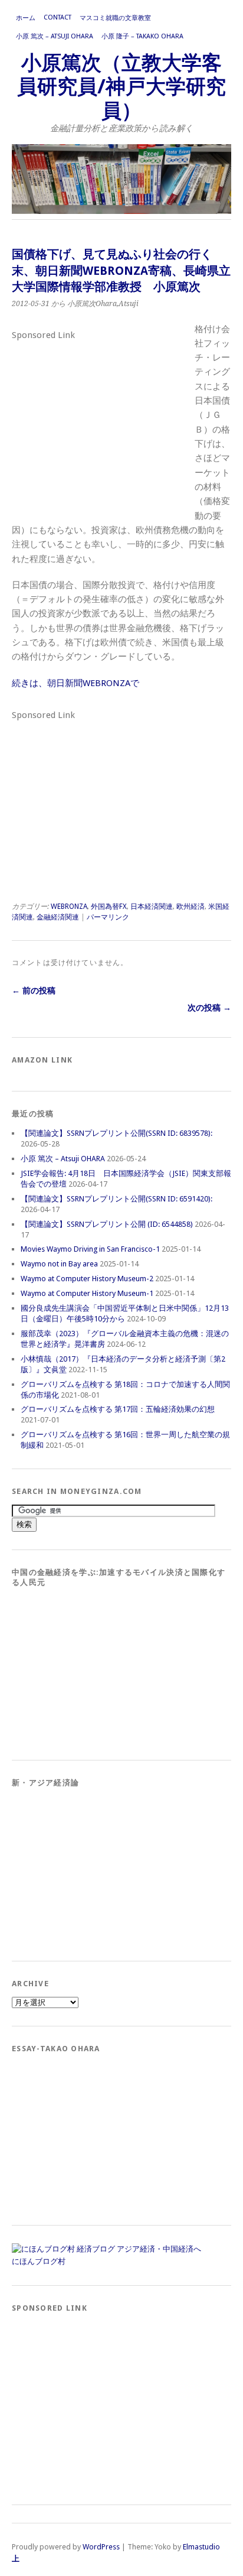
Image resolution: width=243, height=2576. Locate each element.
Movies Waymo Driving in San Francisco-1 (90, 1249)
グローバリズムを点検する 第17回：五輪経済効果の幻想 (118, 1409)
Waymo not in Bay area (59, 1264)
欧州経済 (191, 907)
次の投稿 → (209, 1008)
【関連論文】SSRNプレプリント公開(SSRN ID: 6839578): (116, 1133)
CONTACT (58, 17)
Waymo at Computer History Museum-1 (87, 1293)
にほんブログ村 (39, 2261)
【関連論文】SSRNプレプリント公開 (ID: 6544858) (107, 1224)
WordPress (101, 2547)
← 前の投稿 (34, 990)
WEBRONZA (69, 907)
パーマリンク (108, 917)
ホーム (26, 18)
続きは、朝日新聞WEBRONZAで (75, 683)
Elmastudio (201, 2547)
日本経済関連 (152, 907)
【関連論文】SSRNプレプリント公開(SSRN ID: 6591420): (116, 1199)
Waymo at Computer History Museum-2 (87, 1279)
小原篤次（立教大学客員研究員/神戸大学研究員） (121, 87)
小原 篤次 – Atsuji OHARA (55, 36)
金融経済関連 (58, 917)
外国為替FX (109, 907)
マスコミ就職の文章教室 (115, 18)
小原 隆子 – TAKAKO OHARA (142, 36)
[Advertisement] (100, 418)
